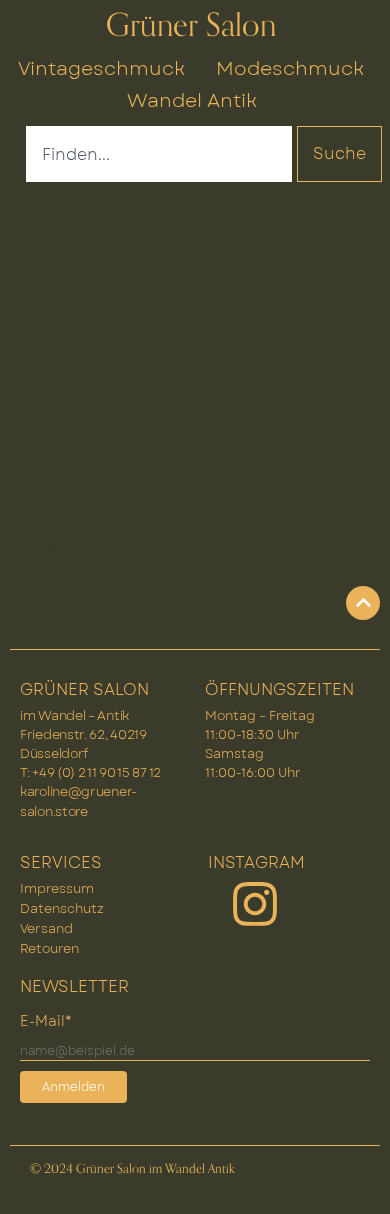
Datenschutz (62, 908)
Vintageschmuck (101, 68)
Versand (46, 928)
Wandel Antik (192, 100)
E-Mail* (46, 1021)
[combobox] (159, 154)
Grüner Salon (191, 26)
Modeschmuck (290, 68)
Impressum (57, 888)
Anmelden (73, 1087)
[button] (354, 1178)
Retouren (49, 948)
